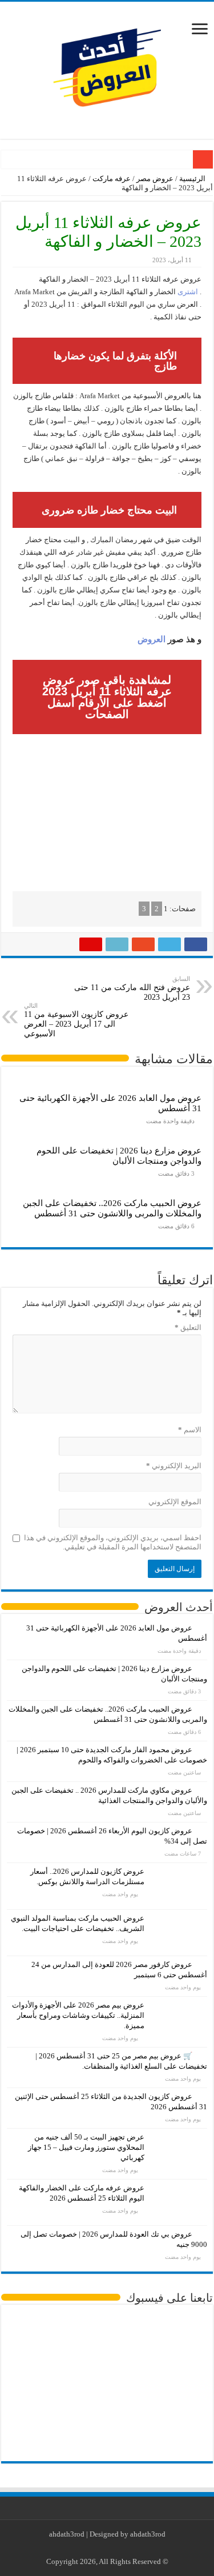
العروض (152, 639)
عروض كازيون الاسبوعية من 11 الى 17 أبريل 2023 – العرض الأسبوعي (76, 1020)
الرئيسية (193, 179)
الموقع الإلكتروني (175, 1502)
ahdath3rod (67, 2534)
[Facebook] (126, 2548)
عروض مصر (155, 179)
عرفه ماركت (112, 179)
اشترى (188, 292)
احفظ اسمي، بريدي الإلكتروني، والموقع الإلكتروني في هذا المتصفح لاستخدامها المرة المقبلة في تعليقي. (113, 1542)
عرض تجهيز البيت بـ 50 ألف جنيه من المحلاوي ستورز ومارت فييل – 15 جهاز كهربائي (86, 2147)
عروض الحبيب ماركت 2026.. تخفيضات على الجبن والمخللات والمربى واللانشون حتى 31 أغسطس (112, 1208)
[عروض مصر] (107, 68)
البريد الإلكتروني (174, 1466)
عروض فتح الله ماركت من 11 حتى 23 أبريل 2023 (132, 988)
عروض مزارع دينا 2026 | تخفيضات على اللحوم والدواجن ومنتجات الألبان (119, 1155)
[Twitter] (116, 2548)
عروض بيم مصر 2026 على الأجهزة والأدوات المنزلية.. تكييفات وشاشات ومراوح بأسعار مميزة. (78, 2015)
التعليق (188, 1327)
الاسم (190, 1430)
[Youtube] (105, 2548)
